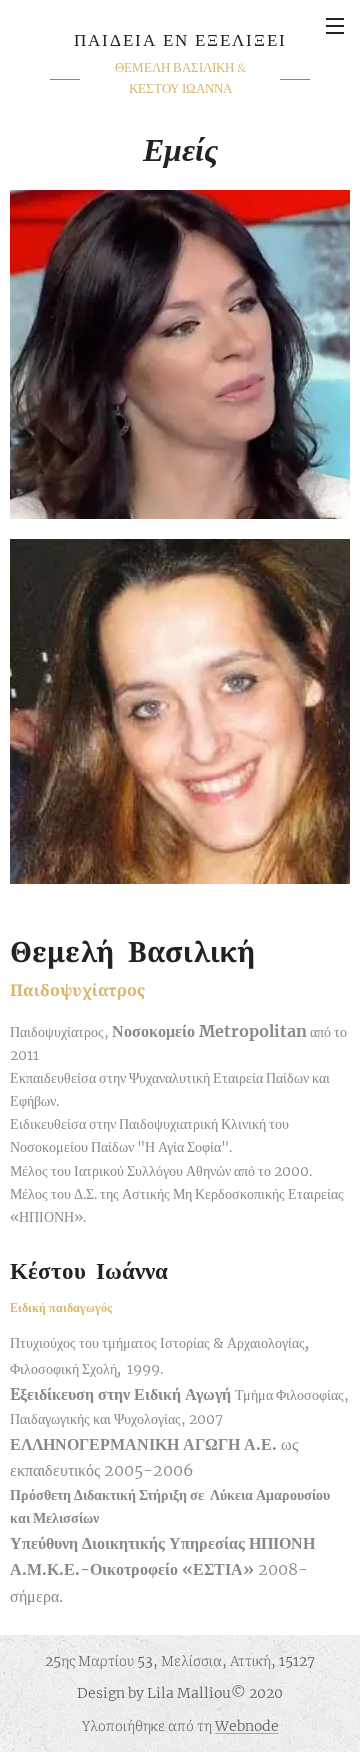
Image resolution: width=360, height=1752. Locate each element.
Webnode (247, 1726)
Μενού (335, 25)
